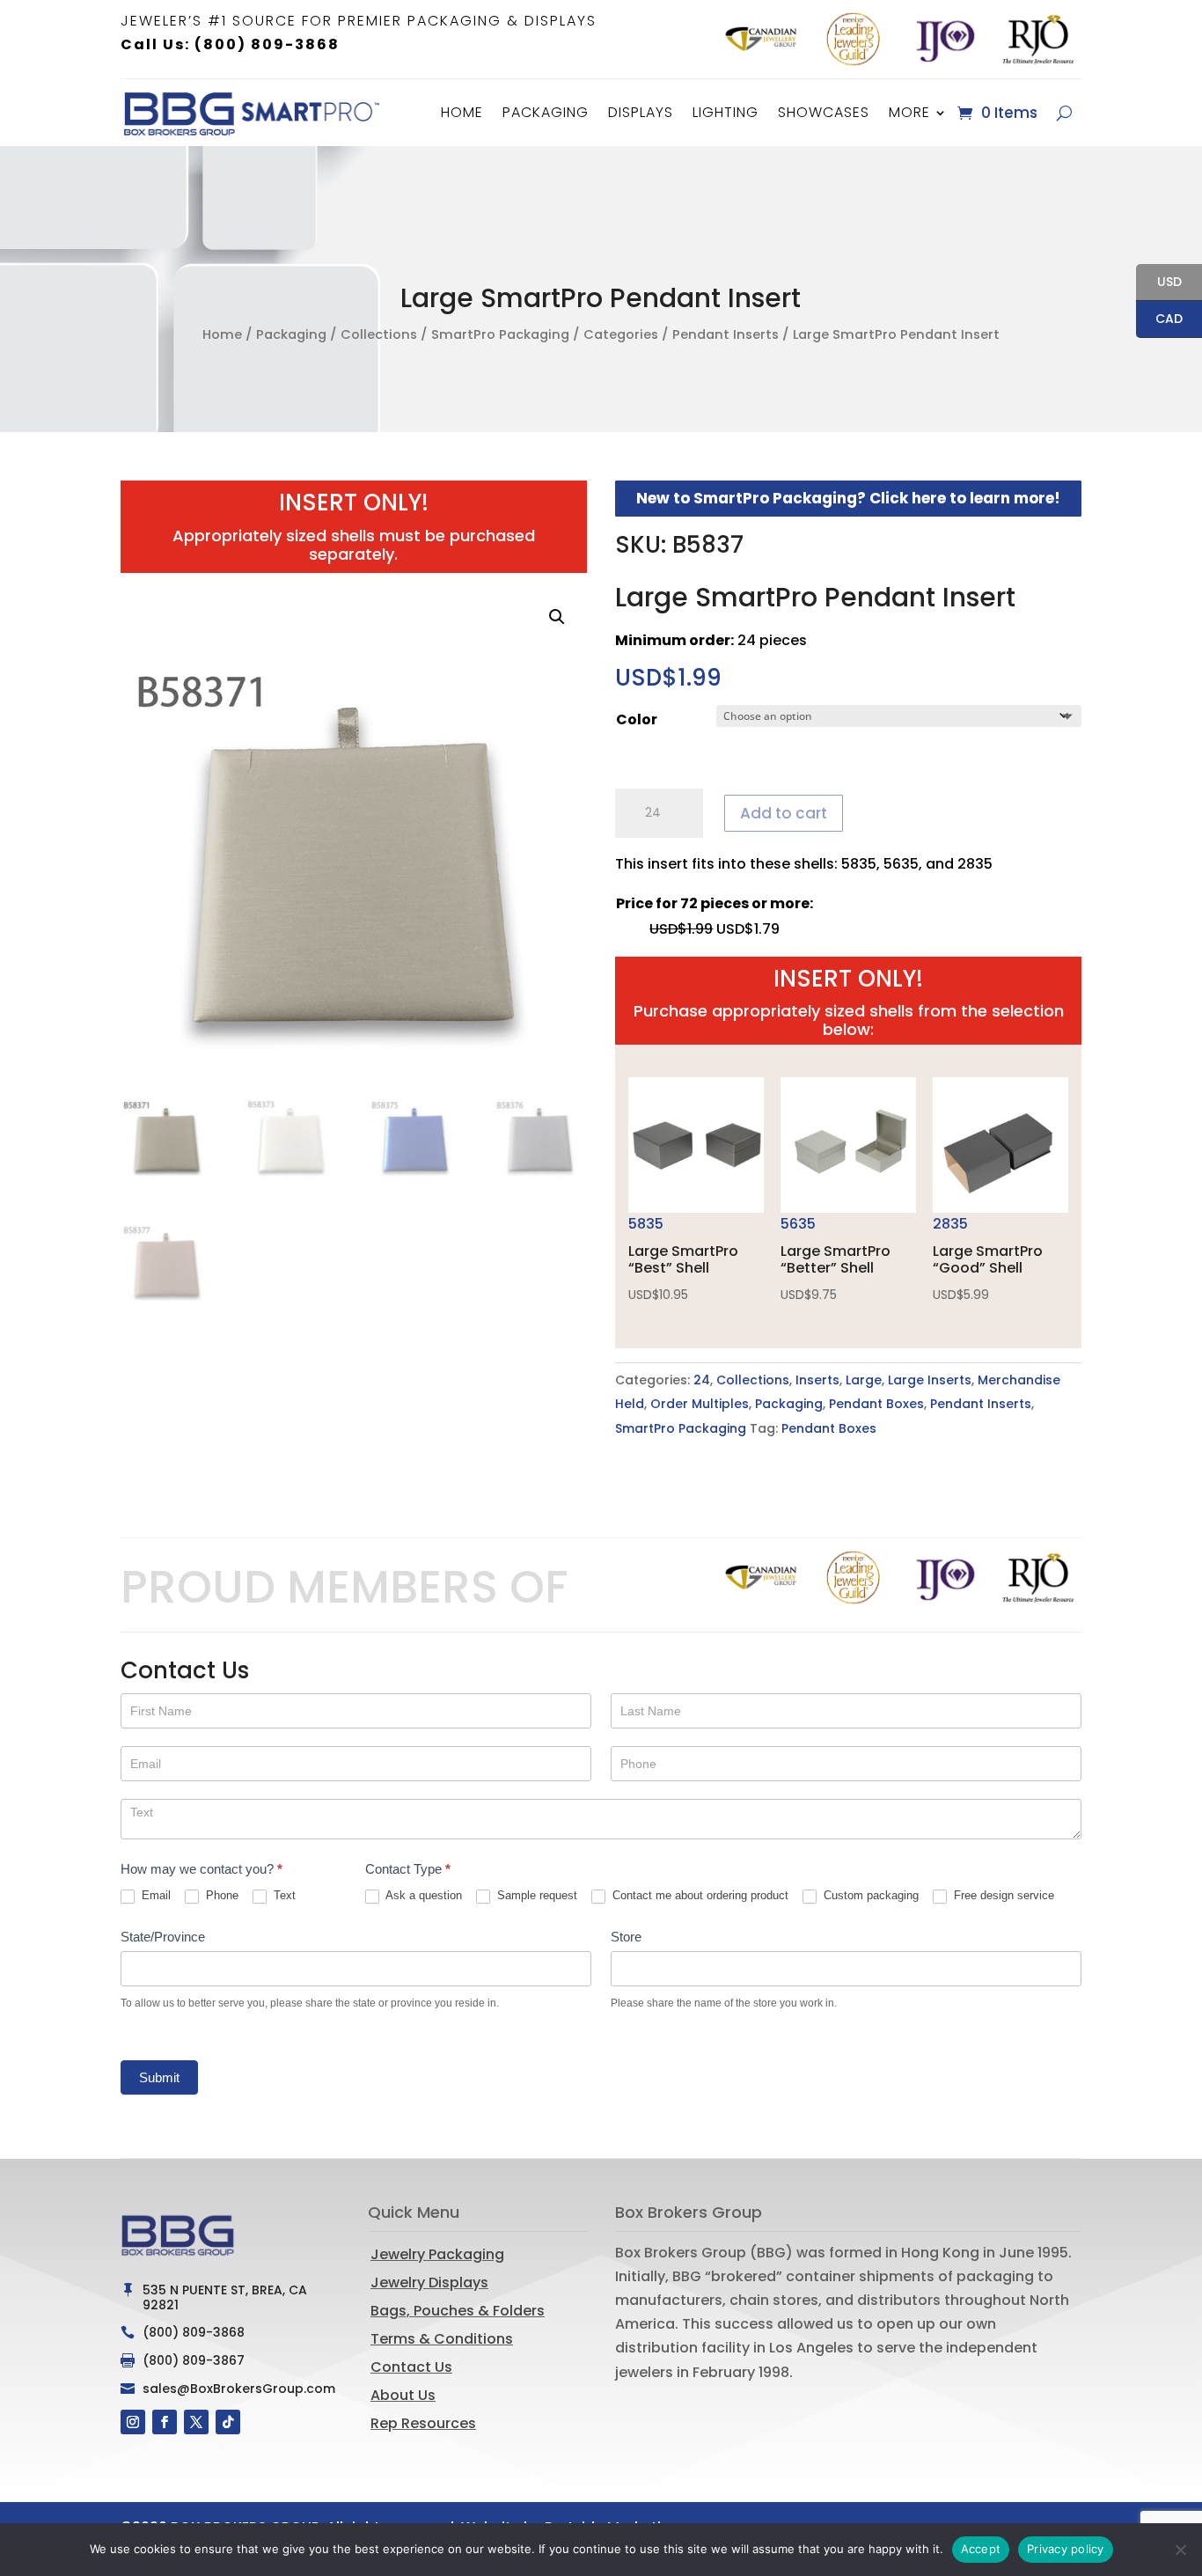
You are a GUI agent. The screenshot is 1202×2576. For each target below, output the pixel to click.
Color (637, 719)
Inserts (817, 1380)
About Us (403, 2395)
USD (1159, 283)
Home (462, 112)
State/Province (163, 1937)
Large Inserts (930, 1380)
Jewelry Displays (429, 2282)
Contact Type (408, 1869)
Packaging (546, 112)
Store (626, 1937)
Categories (621, 334)
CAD (1159, 320)
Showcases (824, 112)
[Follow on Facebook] (165, 2422)
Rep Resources (423, 2423)
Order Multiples (700, 1404)
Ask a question (422, 1895)
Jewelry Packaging (437, 2254)
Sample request (535, 1895)
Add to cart (784, 813)
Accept (981, 2549)
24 (702, 1380)
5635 (836, 1259)
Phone (220, 1895)
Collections (379, 334)
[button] (557, 617)
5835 (683, 1259)
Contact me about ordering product (699, 1895)
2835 (988, 1259)
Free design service (1002, 1895)
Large (864, 1380)
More (909, 112)
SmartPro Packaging (500, 334)
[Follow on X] (196, 2422)
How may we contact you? (202, 1869)
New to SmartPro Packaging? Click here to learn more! (848, 498)
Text (283, 1895)
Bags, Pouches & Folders (458, 2311)
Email (154, 1895)
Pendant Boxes (876, 1404)
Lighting (726, 112)
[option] (761, 39)
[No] (1180, 2550)
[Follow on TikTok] (228, 2422)
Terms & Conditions (442, 2339)
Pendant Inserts (726, 334)
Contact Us (411, 2367)
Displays (641, 112)
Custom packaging (869, 1895)
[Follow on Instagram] (133, 2422)
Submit (159, 2077)
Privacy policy (1066, 2549)
